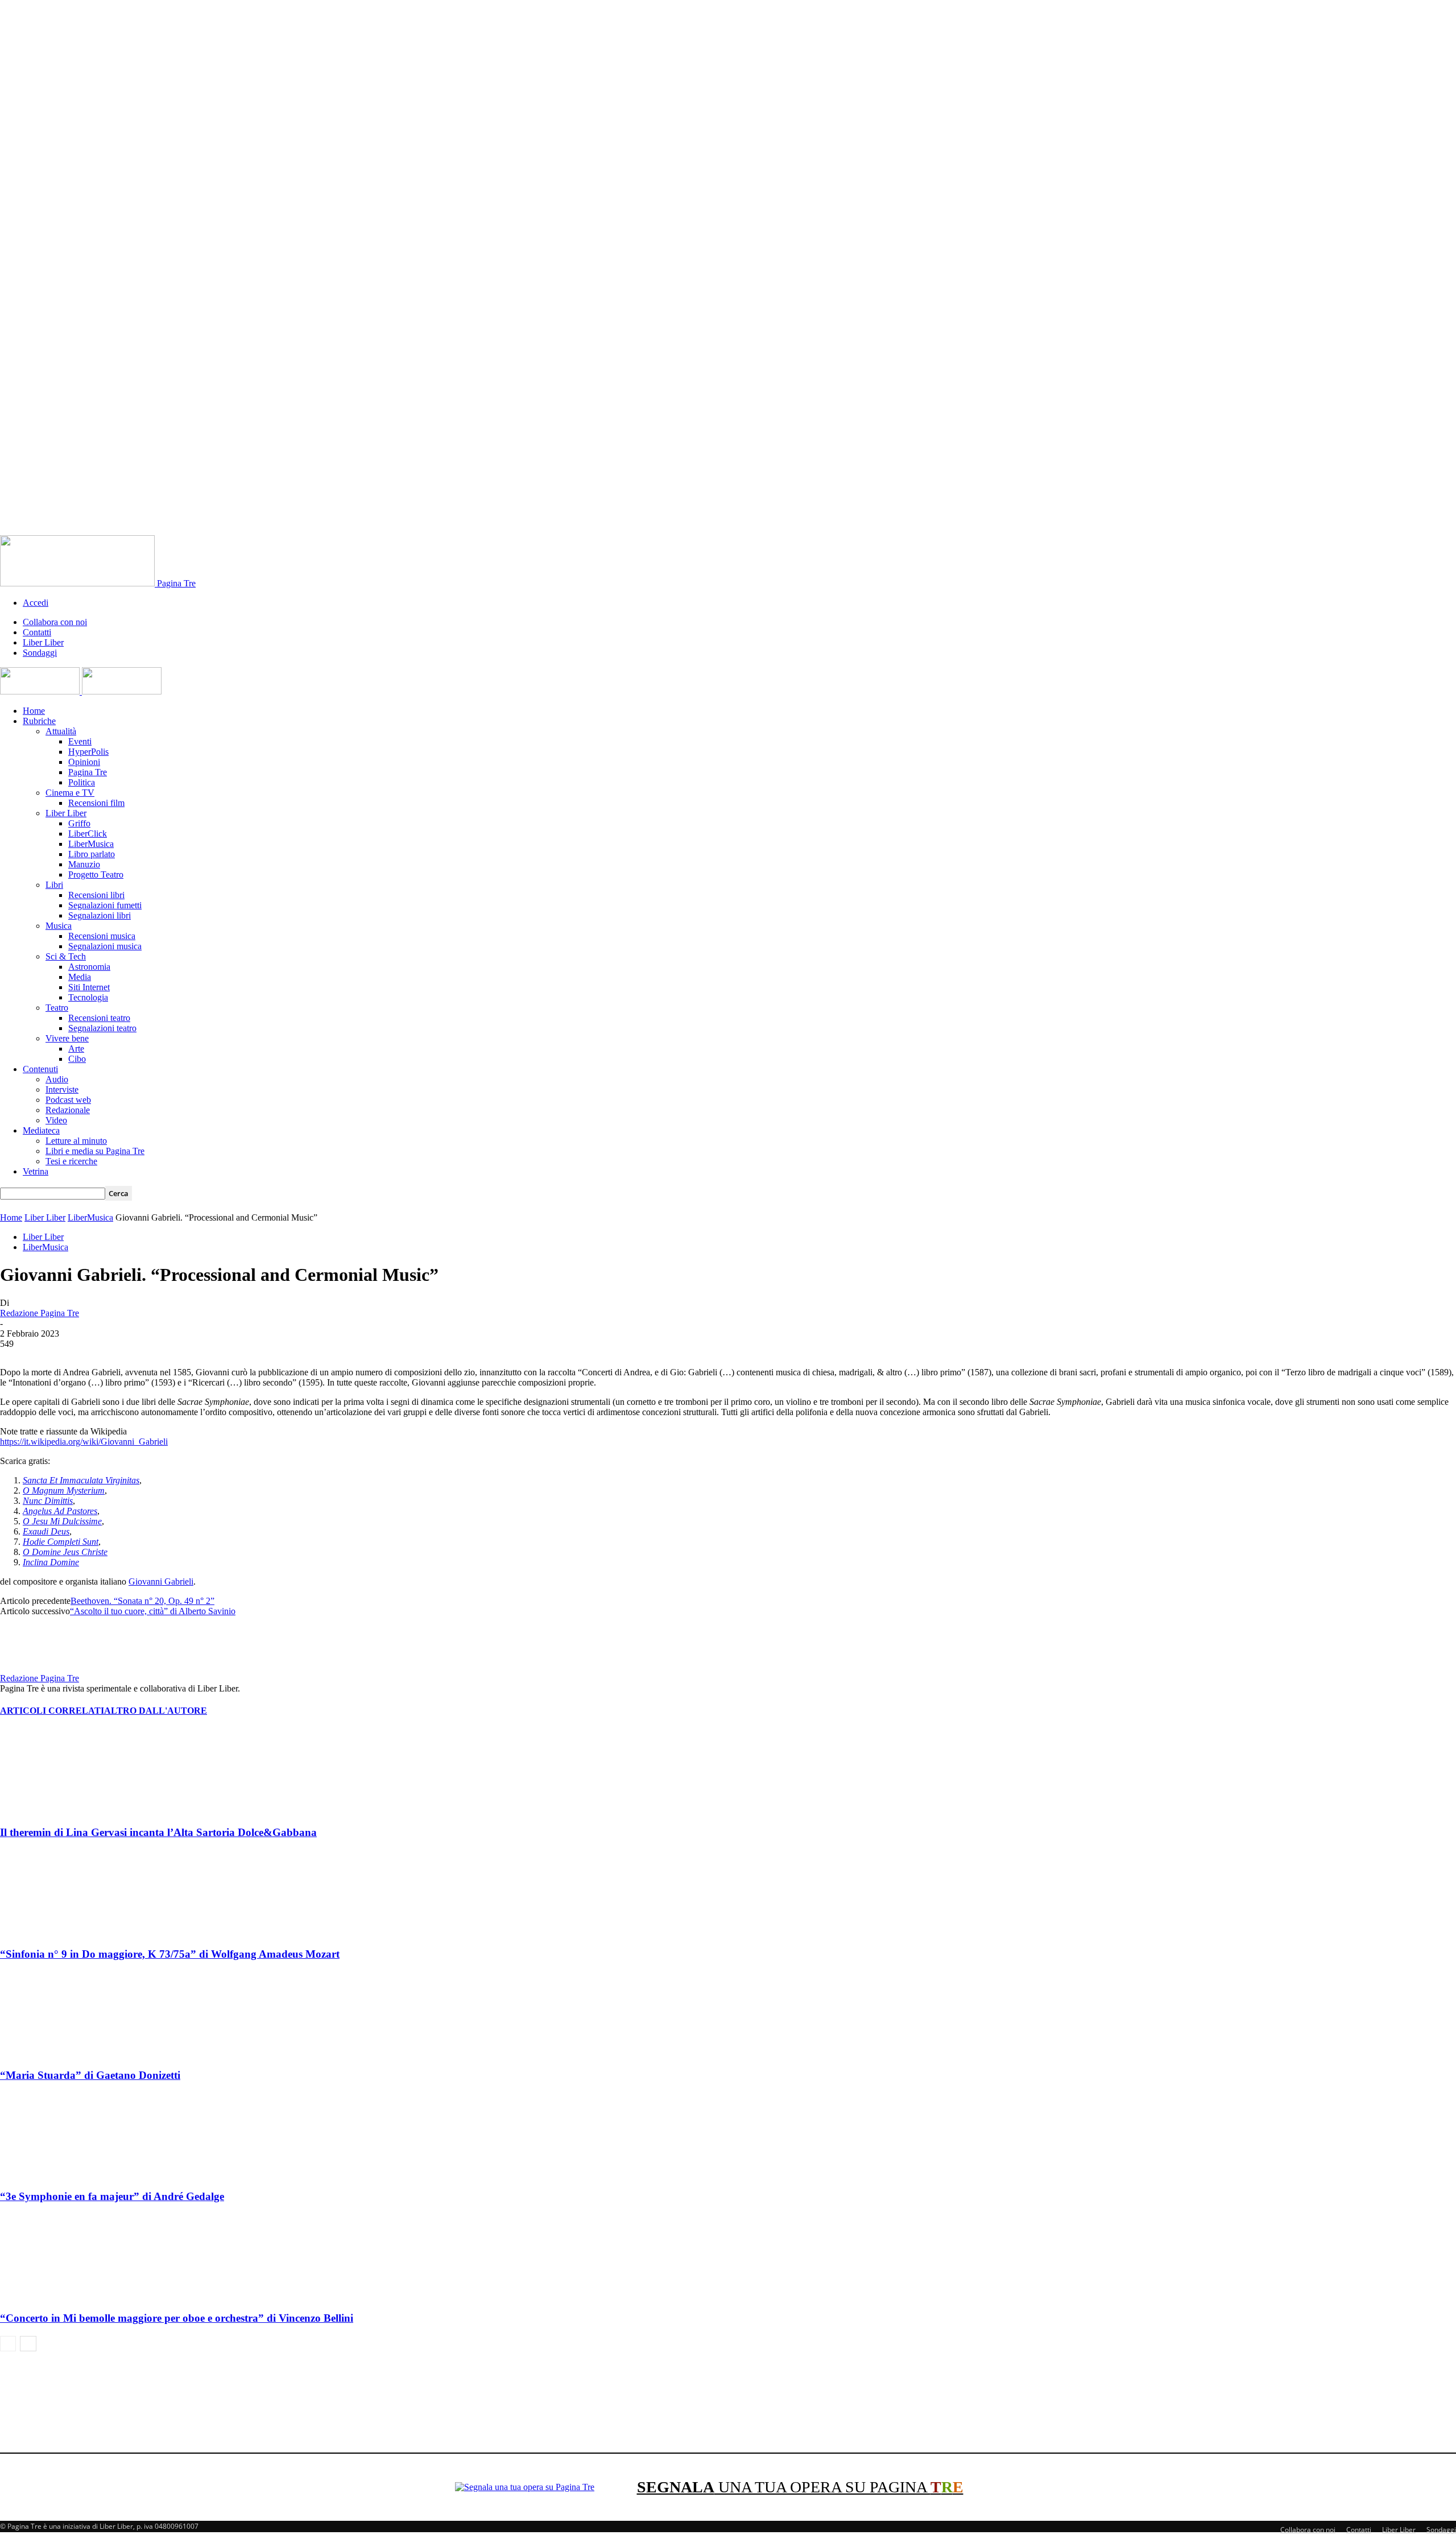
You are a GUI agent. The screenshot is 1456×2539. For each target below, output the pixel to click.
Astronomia (89, 967)
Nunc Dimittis (48, 1501)
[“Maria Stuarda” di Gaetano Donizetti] (62, 2053)
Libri (54, 885)
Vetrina (36, 1171)
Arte (76, 1049)
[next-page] (28, 2344)
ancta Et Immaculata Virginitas (83, 1480)
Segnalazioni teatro (102, 1028)
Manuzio (84, 864)
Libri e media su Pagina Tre (95, 1151)
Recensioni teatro (99, 1018)
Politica (82, 782)
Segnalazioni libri (100, 915)
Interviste (62, 1089)
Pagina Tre (88, 772)
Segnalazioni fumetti (105, 905)
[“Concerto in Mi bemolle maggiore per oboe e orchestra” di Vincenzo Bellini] (62, 2296)
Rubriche (39, 721)
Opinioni (84, 762)
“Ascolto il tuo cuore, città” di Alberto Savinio (153, 1611)
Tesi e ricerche (71, 1161)
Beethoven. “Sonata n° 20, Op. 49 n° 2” (142, 1601)
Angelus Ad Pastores (60, 1511)
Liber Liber (43, 642)
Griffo (79, 823)
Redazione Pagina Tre (40, 1313)
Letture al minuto (76, 1141)
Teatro (57, 1008)
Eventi (80, 741)
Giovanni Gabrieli (161, 1581)
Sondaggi (40, 653)
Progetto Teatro (96, 874)
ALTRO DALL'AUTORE (156, 1711)
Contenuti (40, 1069)
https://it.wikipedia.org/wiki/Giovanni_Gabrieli (84, 1442)
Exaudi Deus (46, 1531)
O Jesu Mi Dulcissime (62, 1521)
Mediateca (41, 1130)
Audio (57, 1079)
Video (56, 1120)
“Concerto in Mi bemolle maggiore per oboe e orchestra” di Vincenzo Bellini (177, 2318)
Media (80, 977)
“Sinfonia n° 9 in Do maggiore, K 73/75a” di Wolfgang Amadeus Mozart (170, 1954)
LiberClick (88, 834)
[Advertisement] (728, 2397)
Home (34, 711)
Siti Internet (89, 987)
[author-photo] (27, 1668)
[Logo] (41, 691)
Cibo (77, 1059)
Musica (59, 926)
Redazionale (68, 1110)
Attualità (61, 731)
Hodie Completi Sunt (61, 1542)
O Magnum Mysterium (64, 1490)
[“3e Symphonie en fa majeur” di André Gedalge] (62, 2175)
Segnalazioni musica (105, 946)
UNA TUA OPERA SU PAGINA (800, 2487)
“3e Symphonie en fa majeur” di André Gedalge (112, 2196)
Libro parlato (92, 854)
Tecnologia (88, 997)
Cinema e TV (70, 793)
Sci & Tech (66, 956)
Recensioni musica (102, 936)
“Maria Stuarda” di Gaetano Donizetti (90, 2075)
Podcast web (68, 1100)
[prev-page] (8, 2344)
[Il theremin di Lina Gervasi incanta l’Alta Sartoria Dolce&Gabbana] (62, 1810)
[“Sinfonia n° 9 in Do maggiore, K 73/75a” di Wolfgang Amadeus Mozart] (62, 1932)
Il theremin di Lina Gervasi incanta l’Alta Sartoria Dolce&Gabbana (158, 1832)
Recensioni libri (96, 895)
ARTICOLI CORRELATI (52, 1711)
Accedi (36, 603)
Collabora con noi (55, 622)
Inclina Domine (51, 1562)
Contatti (37, 632)
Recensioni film (96, 803)
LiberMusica (91, 844)
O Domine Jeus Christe (65, 1552)
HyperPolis (88, 752)
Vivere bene (67, 1038)
